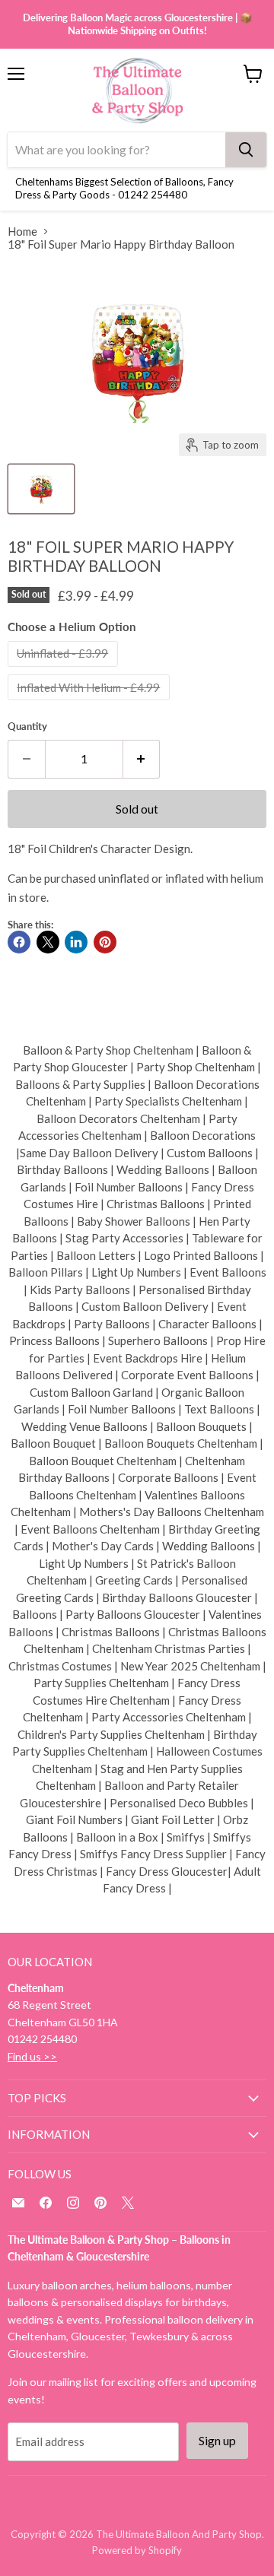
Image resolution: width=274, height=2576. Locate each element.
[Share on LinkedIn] (76, 942)
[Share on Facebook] (19, 942)
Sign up (217, 2440)
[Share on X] (48, 942)
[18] (41, 489)
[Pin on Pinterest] (105, 942)
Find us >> (32, 2056)
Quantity (27, 726)
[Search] (246, 150)
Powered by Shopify (137, 2550)
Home (22, 232)
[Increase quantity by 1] (142, 759)
